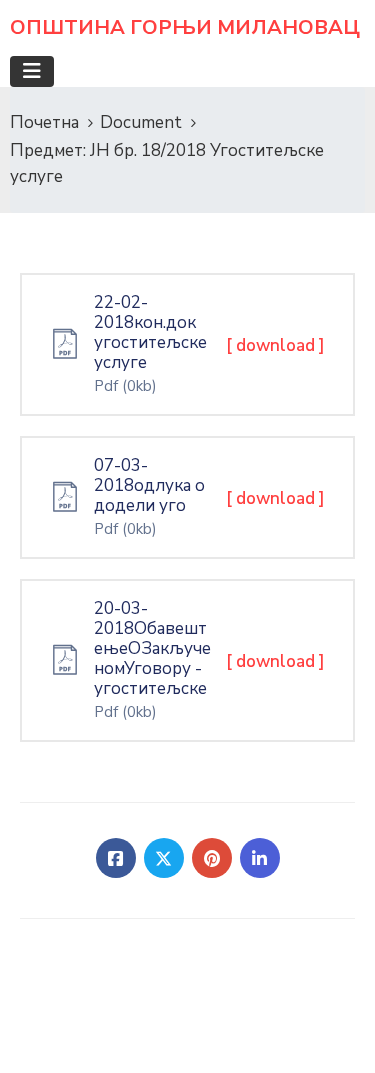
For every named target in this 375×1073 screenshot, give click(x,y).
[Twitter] (164, 858)
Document (141, 122)
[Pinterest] (212, 858)
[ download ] (275, 345)
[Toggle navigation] (32, 71)
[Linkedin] (260, 858)
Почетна (44, 122)
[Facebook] (116, 858)
